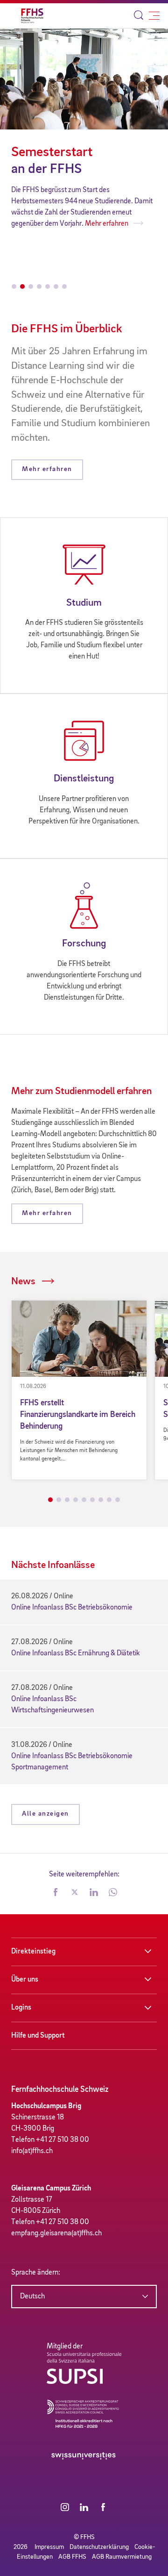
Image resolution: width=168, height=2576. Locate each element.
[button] (56, 1893)
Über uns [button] (25, 1980)
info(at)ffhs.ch (32, 2151)
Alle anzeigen (45, 1814)
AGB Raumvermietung (122, 2557)
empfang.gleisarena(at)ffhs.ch (56, 2233)
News (23, 1281)
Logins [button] (21, 2008)
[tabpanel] (79, 1390)
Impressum (49, 2547)
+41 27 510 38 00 (63, 2140)
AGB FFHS (72, 2557)
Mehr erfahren (34, 224)
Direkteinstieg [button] (33, 1952)
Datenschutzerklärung (99, 2547)
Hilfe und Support (38, 2036)
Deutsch (32, 2297)
